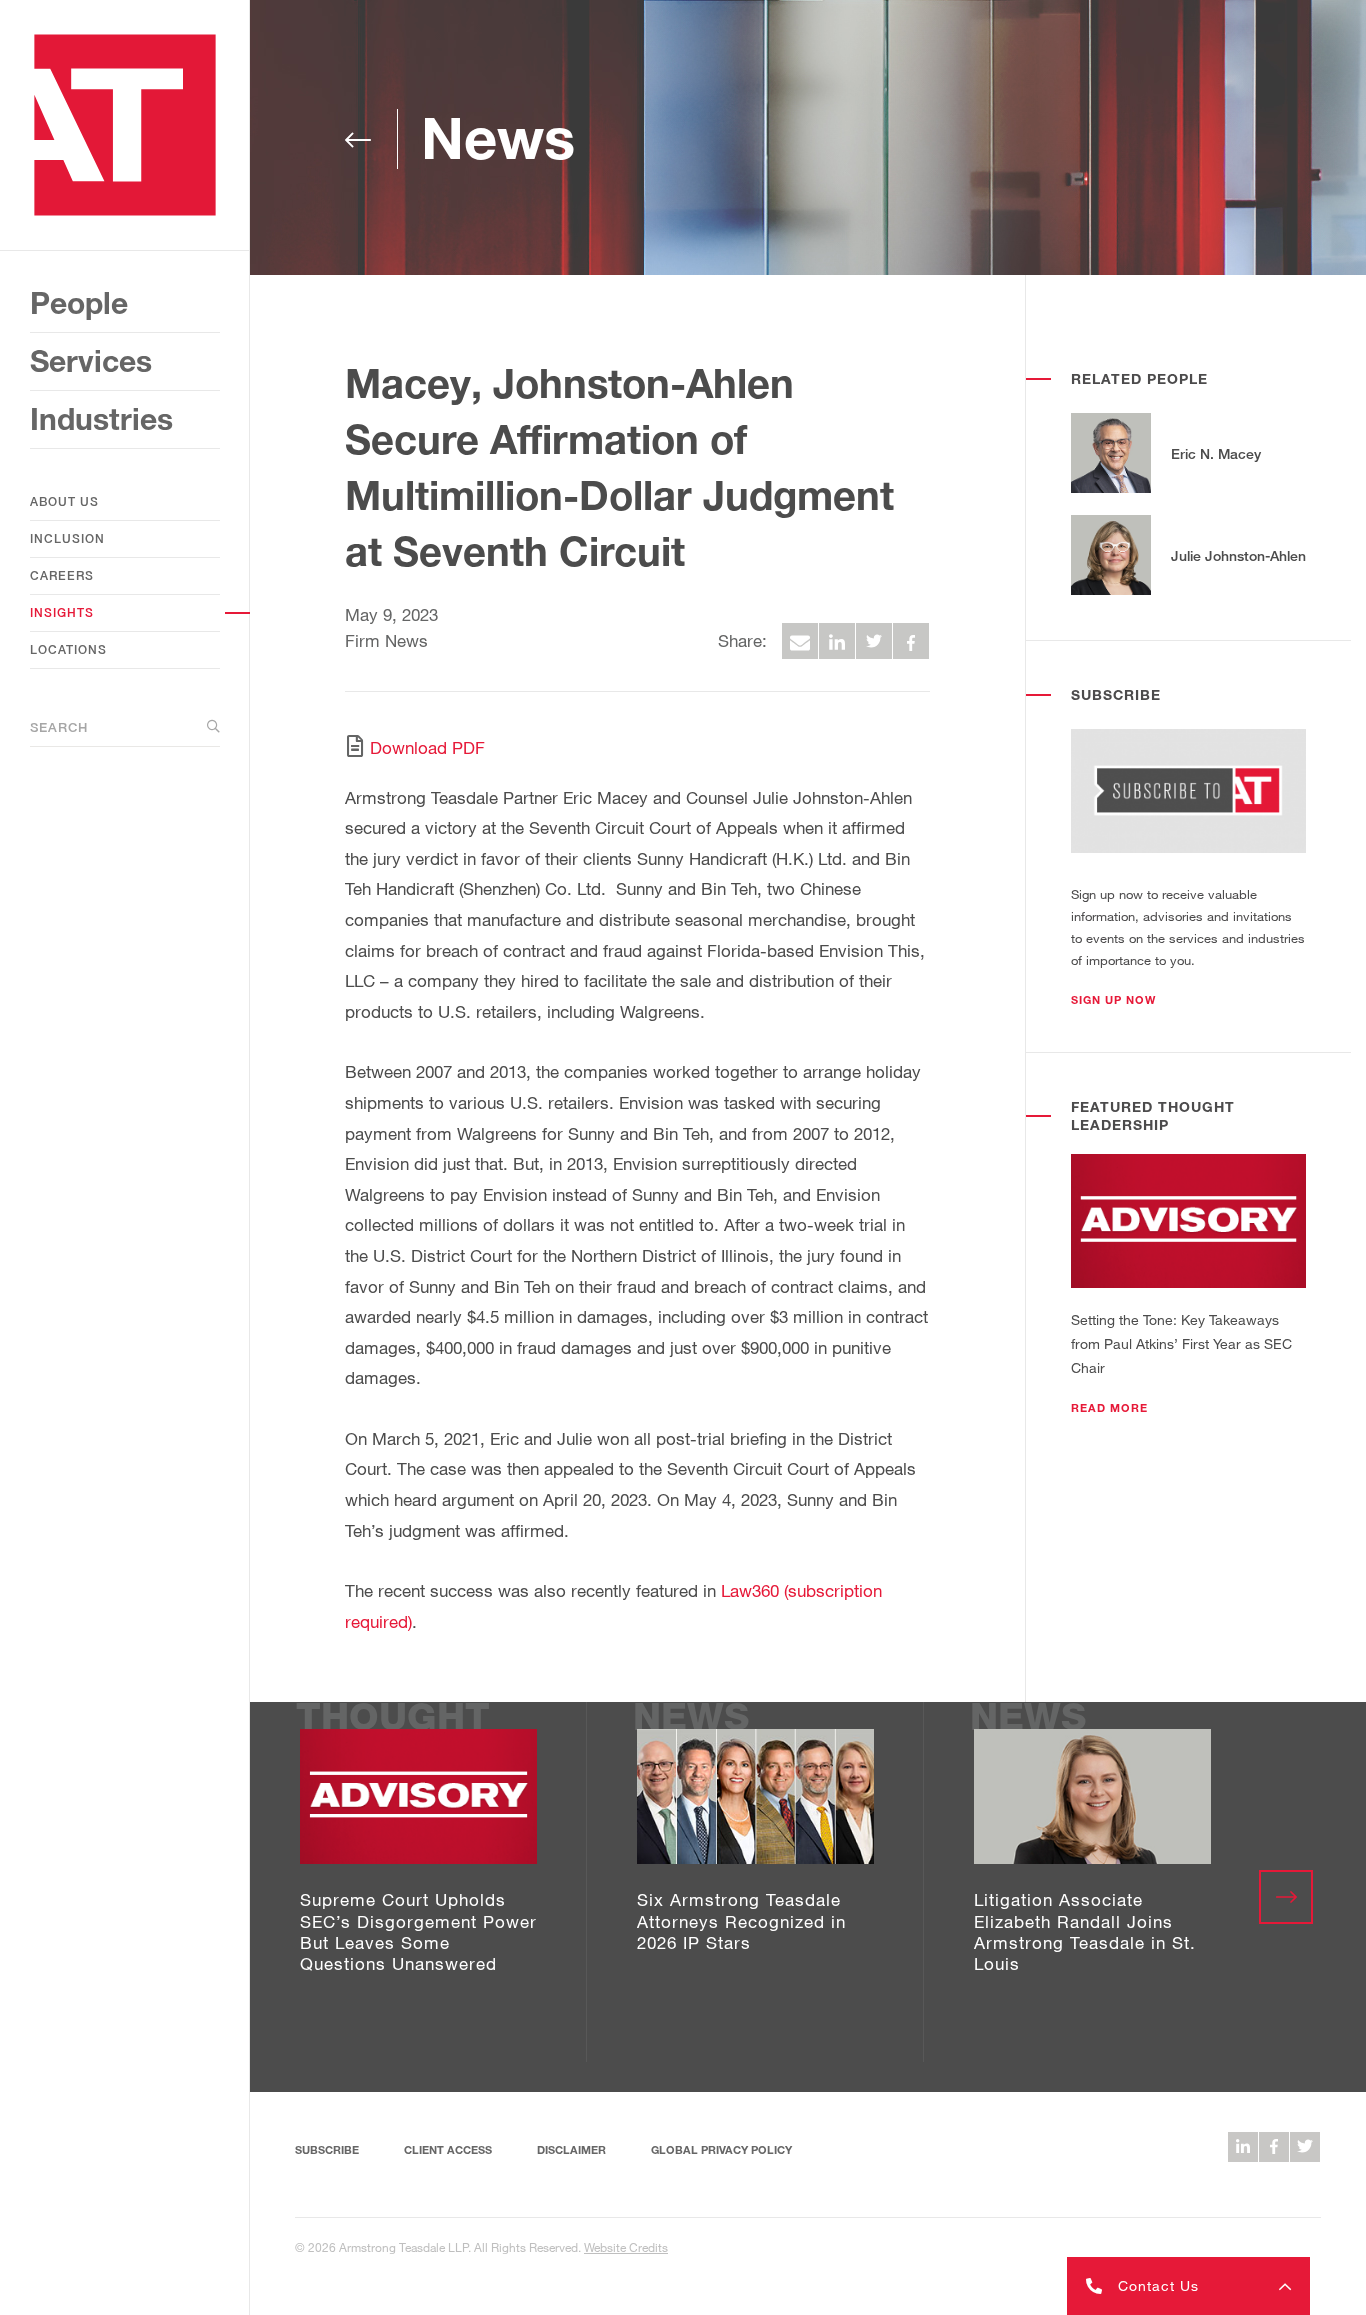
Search (59, 727)
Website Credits (626, 2247)
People (79, 303)
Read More (1109, 1408)
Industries (101, 419)
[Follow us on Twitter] (1305, 2147)
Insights (62, 612)
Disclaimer (571, 2149)
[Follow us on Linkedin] (1243, 2147)
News (498, 137)
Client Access (448, 2149)
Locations (68, 649)
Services (91, 361)
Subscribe (327, 2149)
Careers (62, 575)
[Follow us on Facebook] (1274, 2147)
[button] (1113, 1000)
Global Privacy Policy (721, 2149)
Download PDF (427, 747)
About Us (64, 501)
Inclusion (67, 538)
